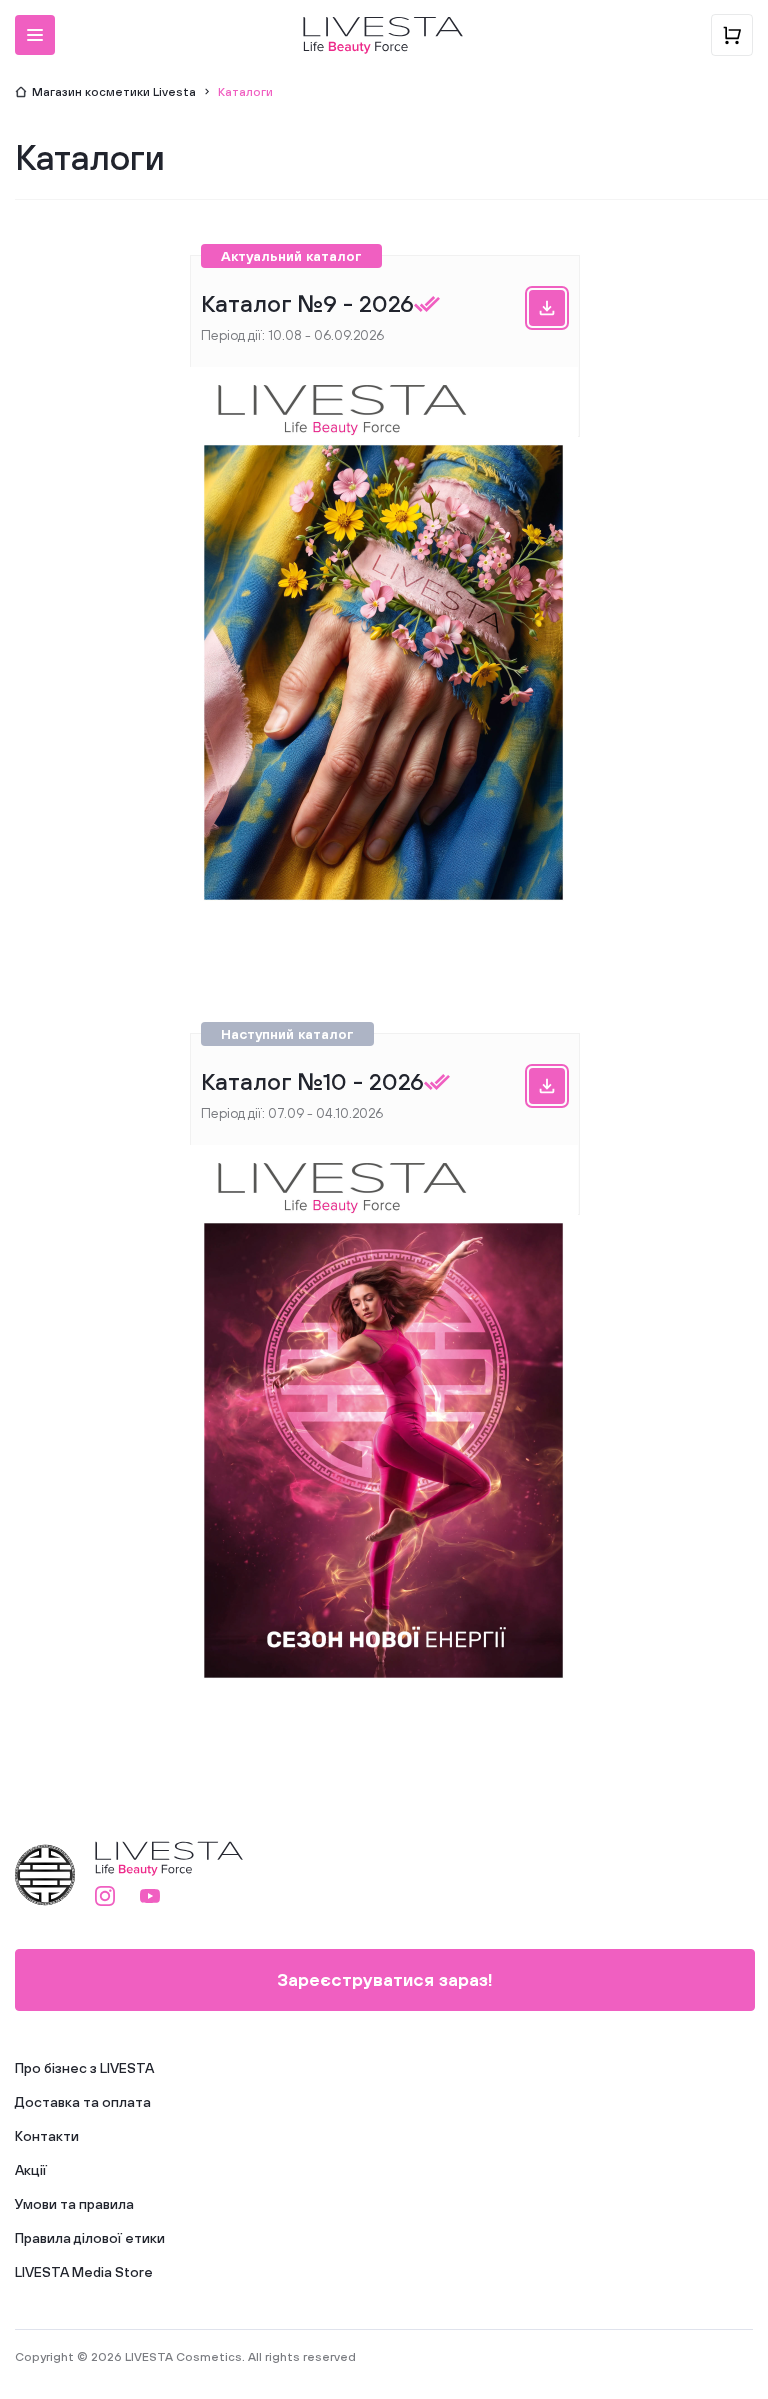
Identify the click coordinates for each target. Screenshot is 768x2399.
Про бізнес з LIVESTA (84, 2068)
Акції (31, 2170)
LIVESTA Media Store (84, 2272)
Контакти (47, 2136)
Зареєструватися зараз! (385, 1979)
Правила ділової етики (90, 2238)
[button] (35, 35)
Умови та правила (74, 2204)
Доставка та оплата (83, 2102)
